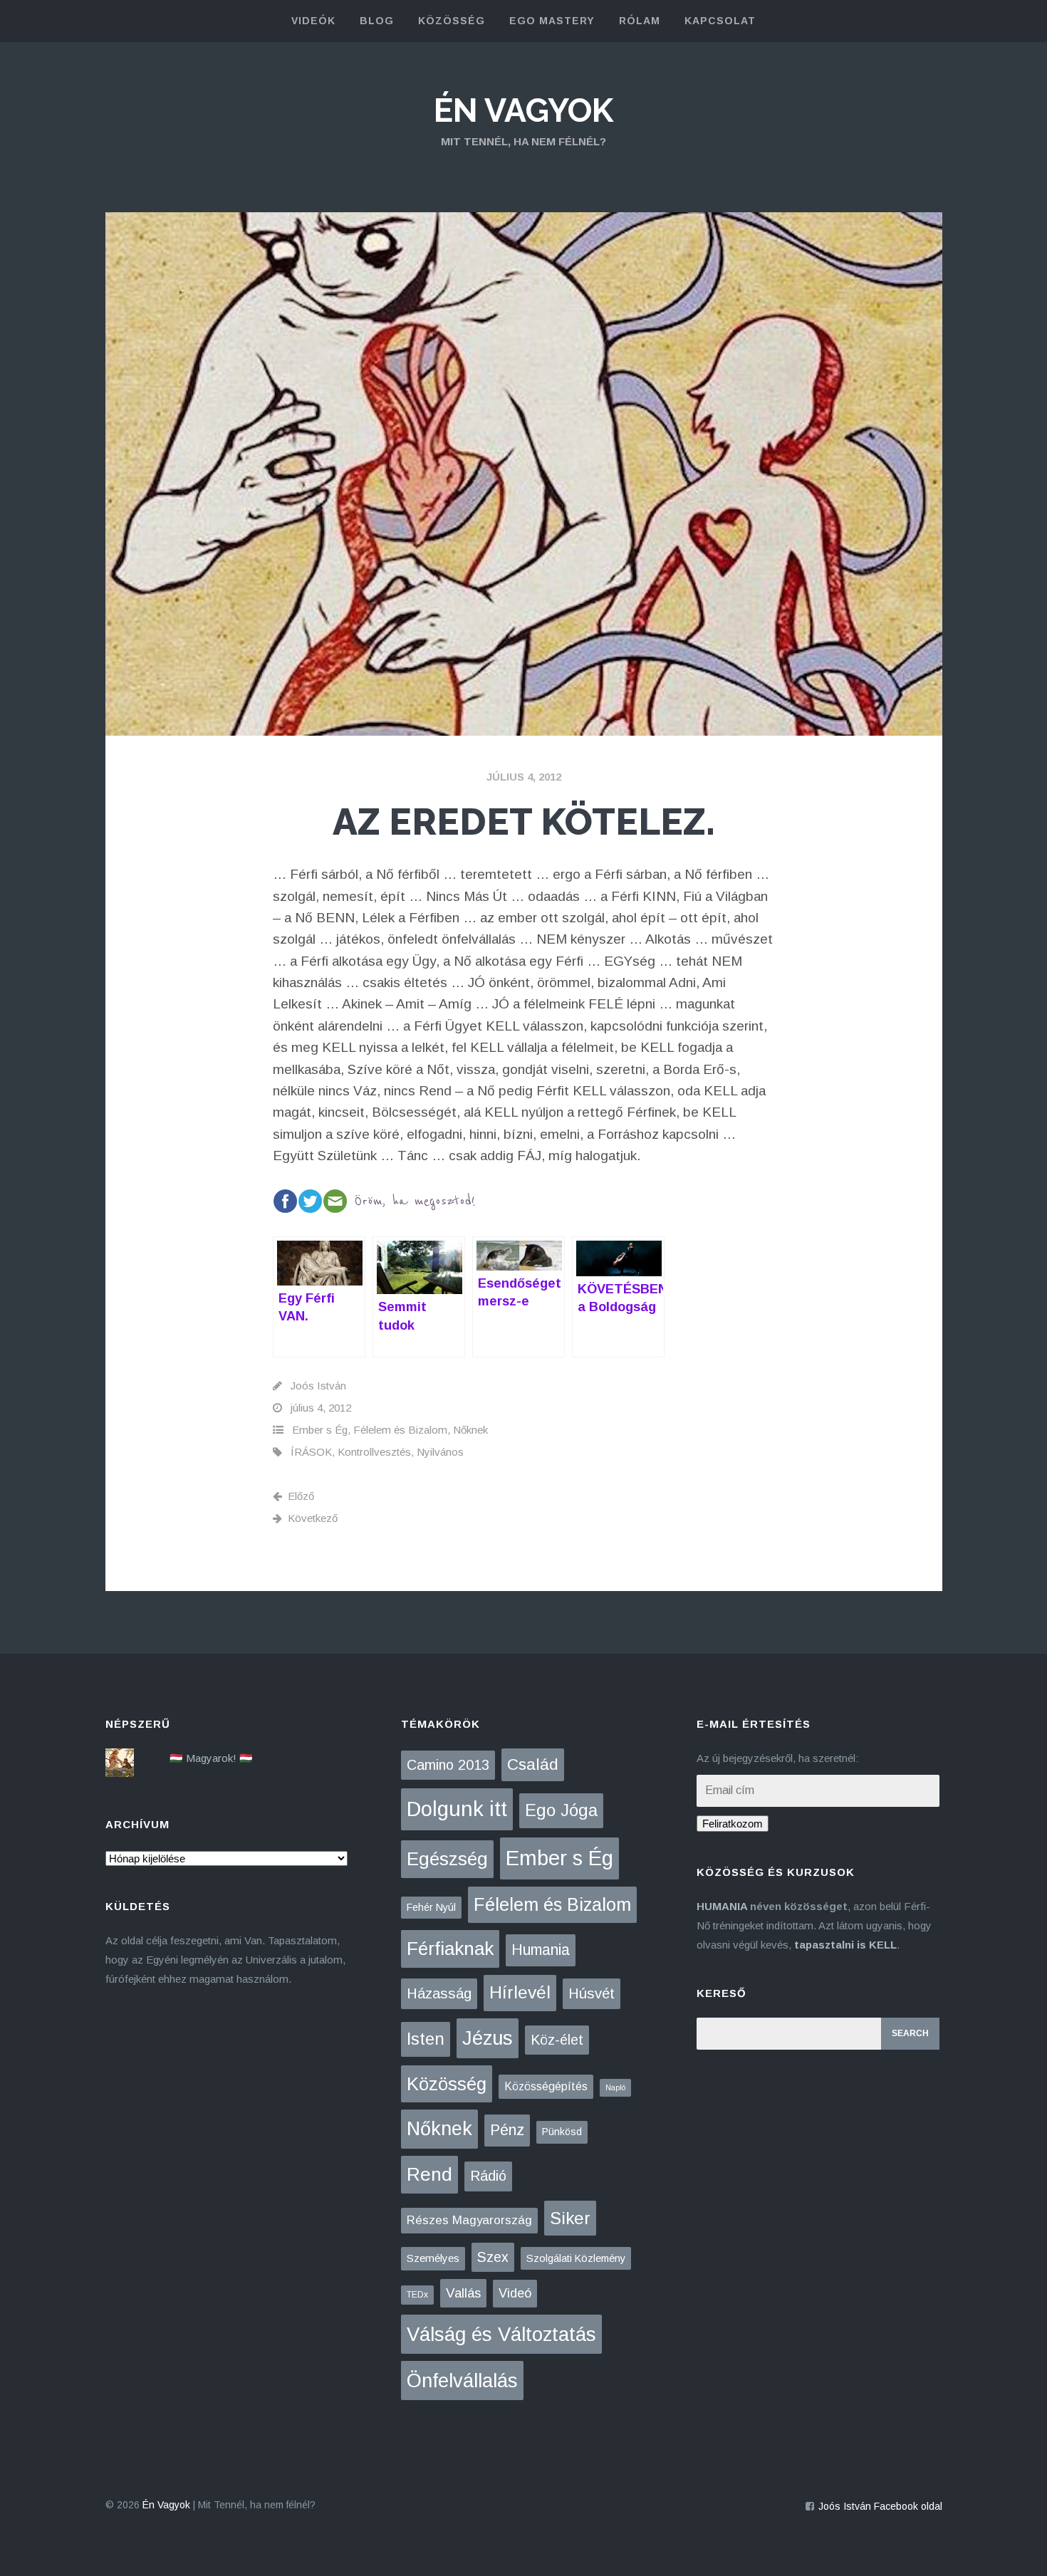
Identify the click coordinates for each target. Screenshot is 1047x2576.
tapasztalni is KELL (845, 1945)
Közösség (447, 2084)
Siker (570, 2218)
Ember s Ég (320, 1430)
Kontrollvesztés (374, 1452)
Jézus (488, 2038)
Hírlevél (520, 1992)
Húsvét (592, 1993)
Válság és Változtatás (501, 2334)
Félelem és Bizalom (400, 1430)
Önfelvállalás (462, 2381)
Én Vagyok (523, 110)
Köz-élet (557, 2040)
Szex (493, 2257)
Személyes (433, 2258)
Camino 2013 (448, 1765)
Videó (515, 2293)
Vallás (463, 2293)
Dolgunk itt (457, 1809)
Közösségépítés (546, 2086)
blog (377, 21)
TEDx (417, 2295)
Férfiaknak (450, 1949)
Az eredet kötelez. (524, 822)
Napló (615, 2087)
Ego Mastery (552, 21)
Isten (426, 2039)
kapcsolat (720, 21)
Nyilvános (440, 1452)
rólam (640, 21)
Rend (429, 2174)
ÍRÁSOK (311, 1452)
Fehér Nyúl (431, 1907)
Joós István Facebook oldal (880, 2506)
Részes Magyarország (469, 2220)
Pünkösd (562, 2132)
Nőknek (470, 1430)
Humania (541, 1950)
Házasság (439, 1993)
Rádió (488, 2176)
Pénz (507, 2130)
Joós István (318, 1386)
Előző (301, 1496)
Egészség (447, 1859)
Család (533, 1764)
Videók (313, 21)
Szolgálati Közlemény (576, 2258)
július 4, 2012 (524, 777)
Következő (313, 1518)
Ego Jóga (561, 1810)
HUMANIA (722, 1906)
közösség (452, 21)
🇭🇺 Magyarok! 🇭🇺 (211, 1758)
